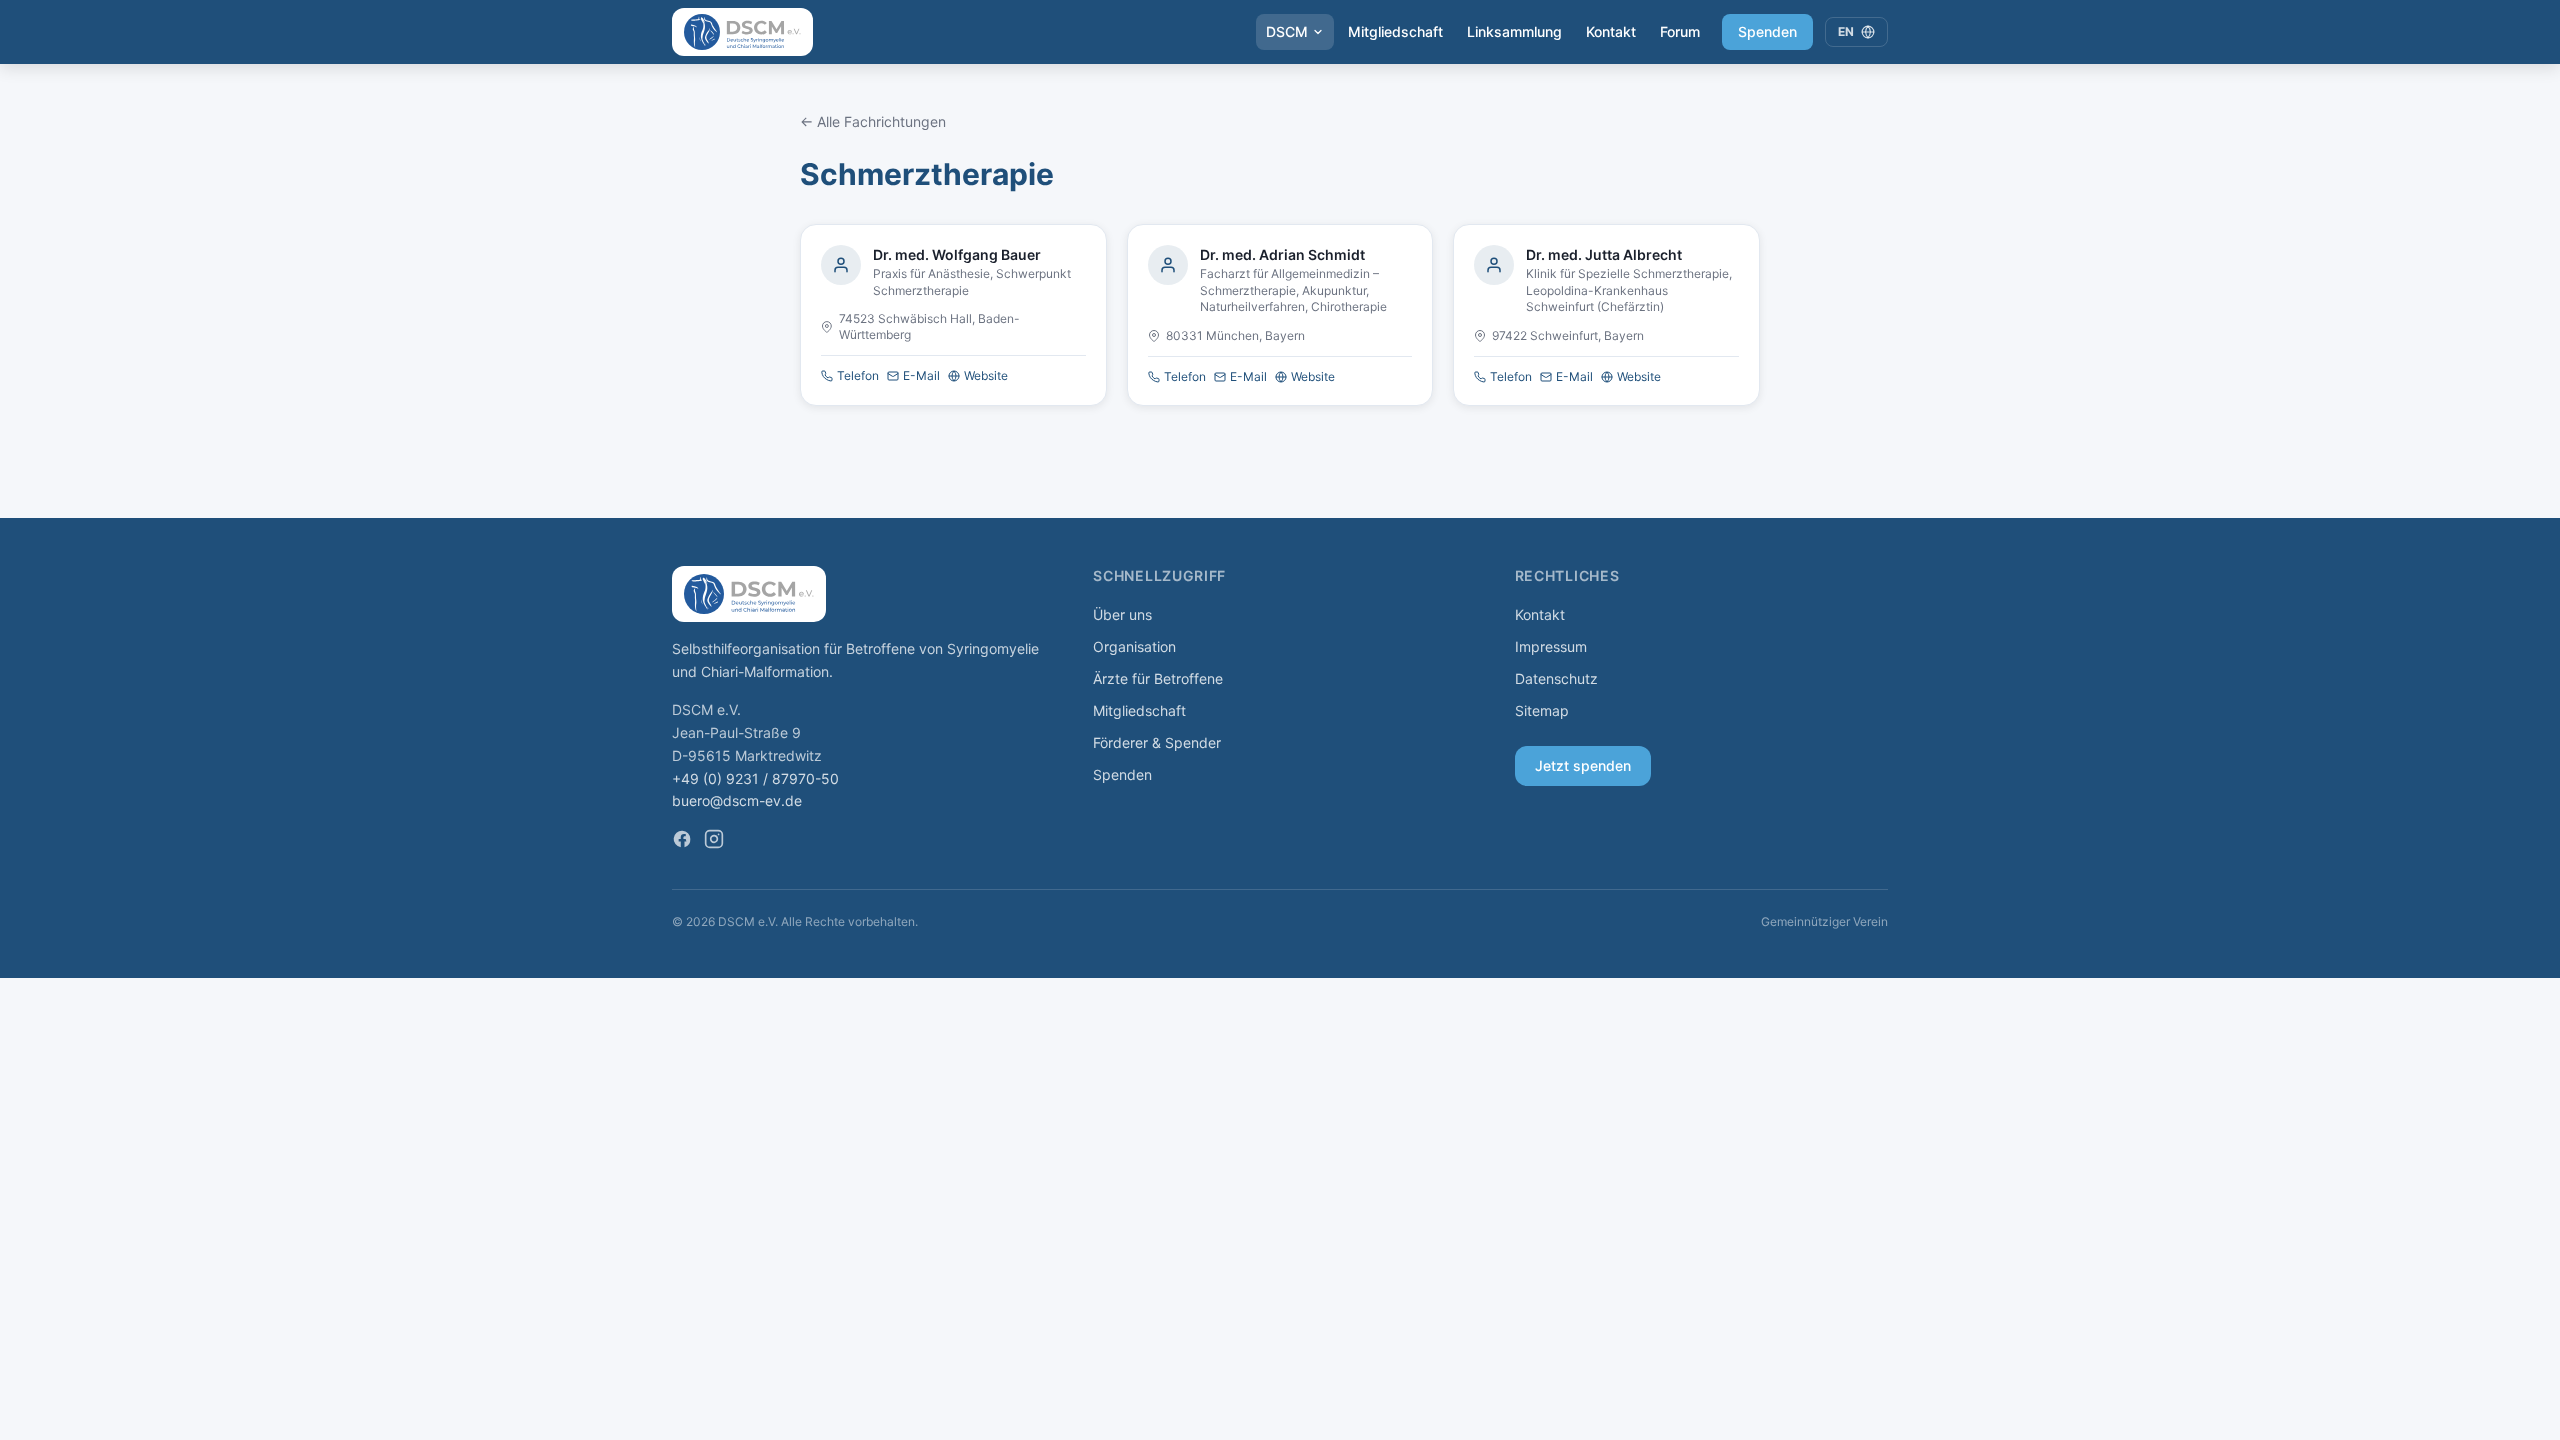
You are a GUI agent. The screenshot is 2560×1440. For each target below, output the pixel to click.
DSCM (1287, 31)
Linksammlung (1514, 31)
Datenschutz (1556, 678)
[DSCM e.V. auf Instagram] (714, 839)
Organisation (1134, 646)
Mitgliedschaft (1395, 31)
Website (986, 375)
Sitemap (1542, 710)
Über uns (1122, 614)
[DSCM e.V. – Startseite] (742, 32)
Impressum (1551, 646)
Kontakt (1611, 31)
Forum (1680, 31)
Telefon (858, 375)
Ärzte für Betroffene (1158, 678)
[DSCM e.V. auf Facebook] (682, 839)
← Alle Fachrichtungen (873, 121)
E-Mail (921, 375)
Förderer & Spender (1157, 742)
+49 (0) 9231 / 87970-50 (755, 778)
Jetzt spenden (1583, 765)
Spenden (1767, 31)
